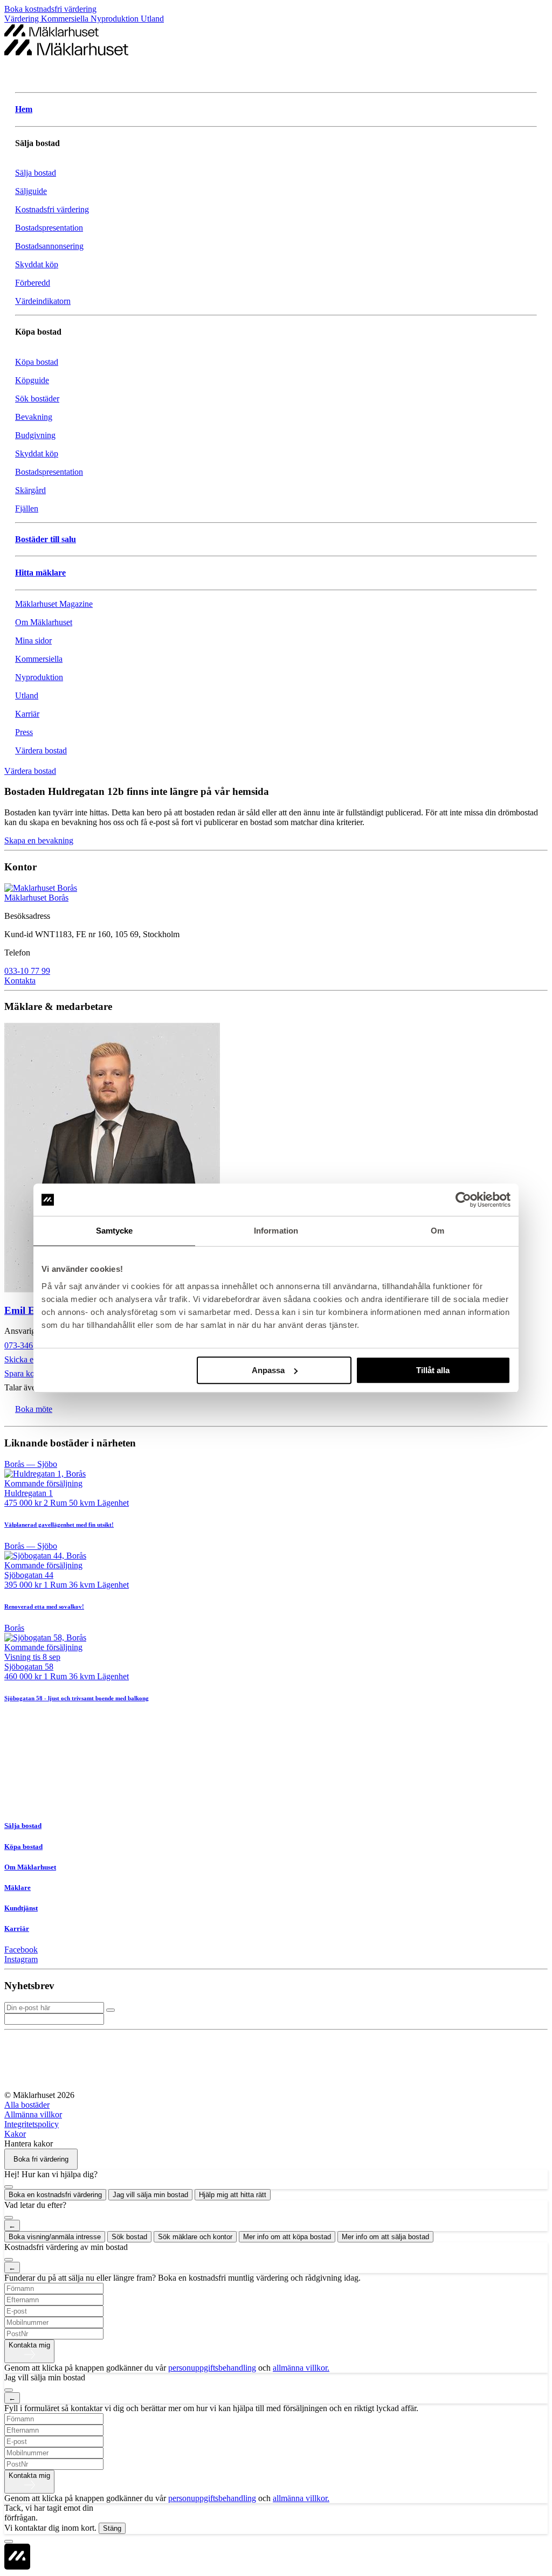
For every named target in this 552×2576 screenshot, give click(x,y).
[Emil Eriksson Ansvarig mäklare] (276, 1159)
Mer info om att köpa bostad (287, 2237)
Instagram (21, 1959)
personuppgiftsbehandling (212, 2368)
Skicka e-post (27, 1359)
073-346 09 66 (29, 1345)
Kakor (15, 2134)
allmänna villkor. (301, 2368)
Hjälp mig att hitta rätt (233, 2195)
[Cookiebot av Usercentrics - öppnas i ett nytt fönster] (463, 1200)
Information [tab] (276, 1231)
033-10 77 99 (27, 971)
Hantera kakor (29, 2144)
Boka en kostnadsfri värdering (55, 2195)
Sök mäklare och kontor (195, 2237)
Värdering (23, 19)
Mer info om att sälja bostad (385, 2237)
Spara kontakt (28, 1373)
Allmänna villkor (33, 2114)
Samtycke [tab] (115, 1231)
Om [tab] (437, 1231)
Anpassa (268, 1370)
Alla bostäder (27, 2105)
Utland (152, 19)
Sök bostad (129, 2237)
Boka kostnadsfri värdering (50, 9)
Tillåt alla (433, 1370)
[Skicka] (111, 2010)
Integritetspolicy (32, 2124)
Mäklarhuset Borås (36, 898)
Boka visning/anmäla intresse (55, 2237)
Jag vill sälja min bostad (150, 2195)
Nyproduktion (116, 19)
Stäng (112, 2528)
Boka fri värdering (41, 2159)
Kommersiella (66, 19)
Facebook (21, 1950)
